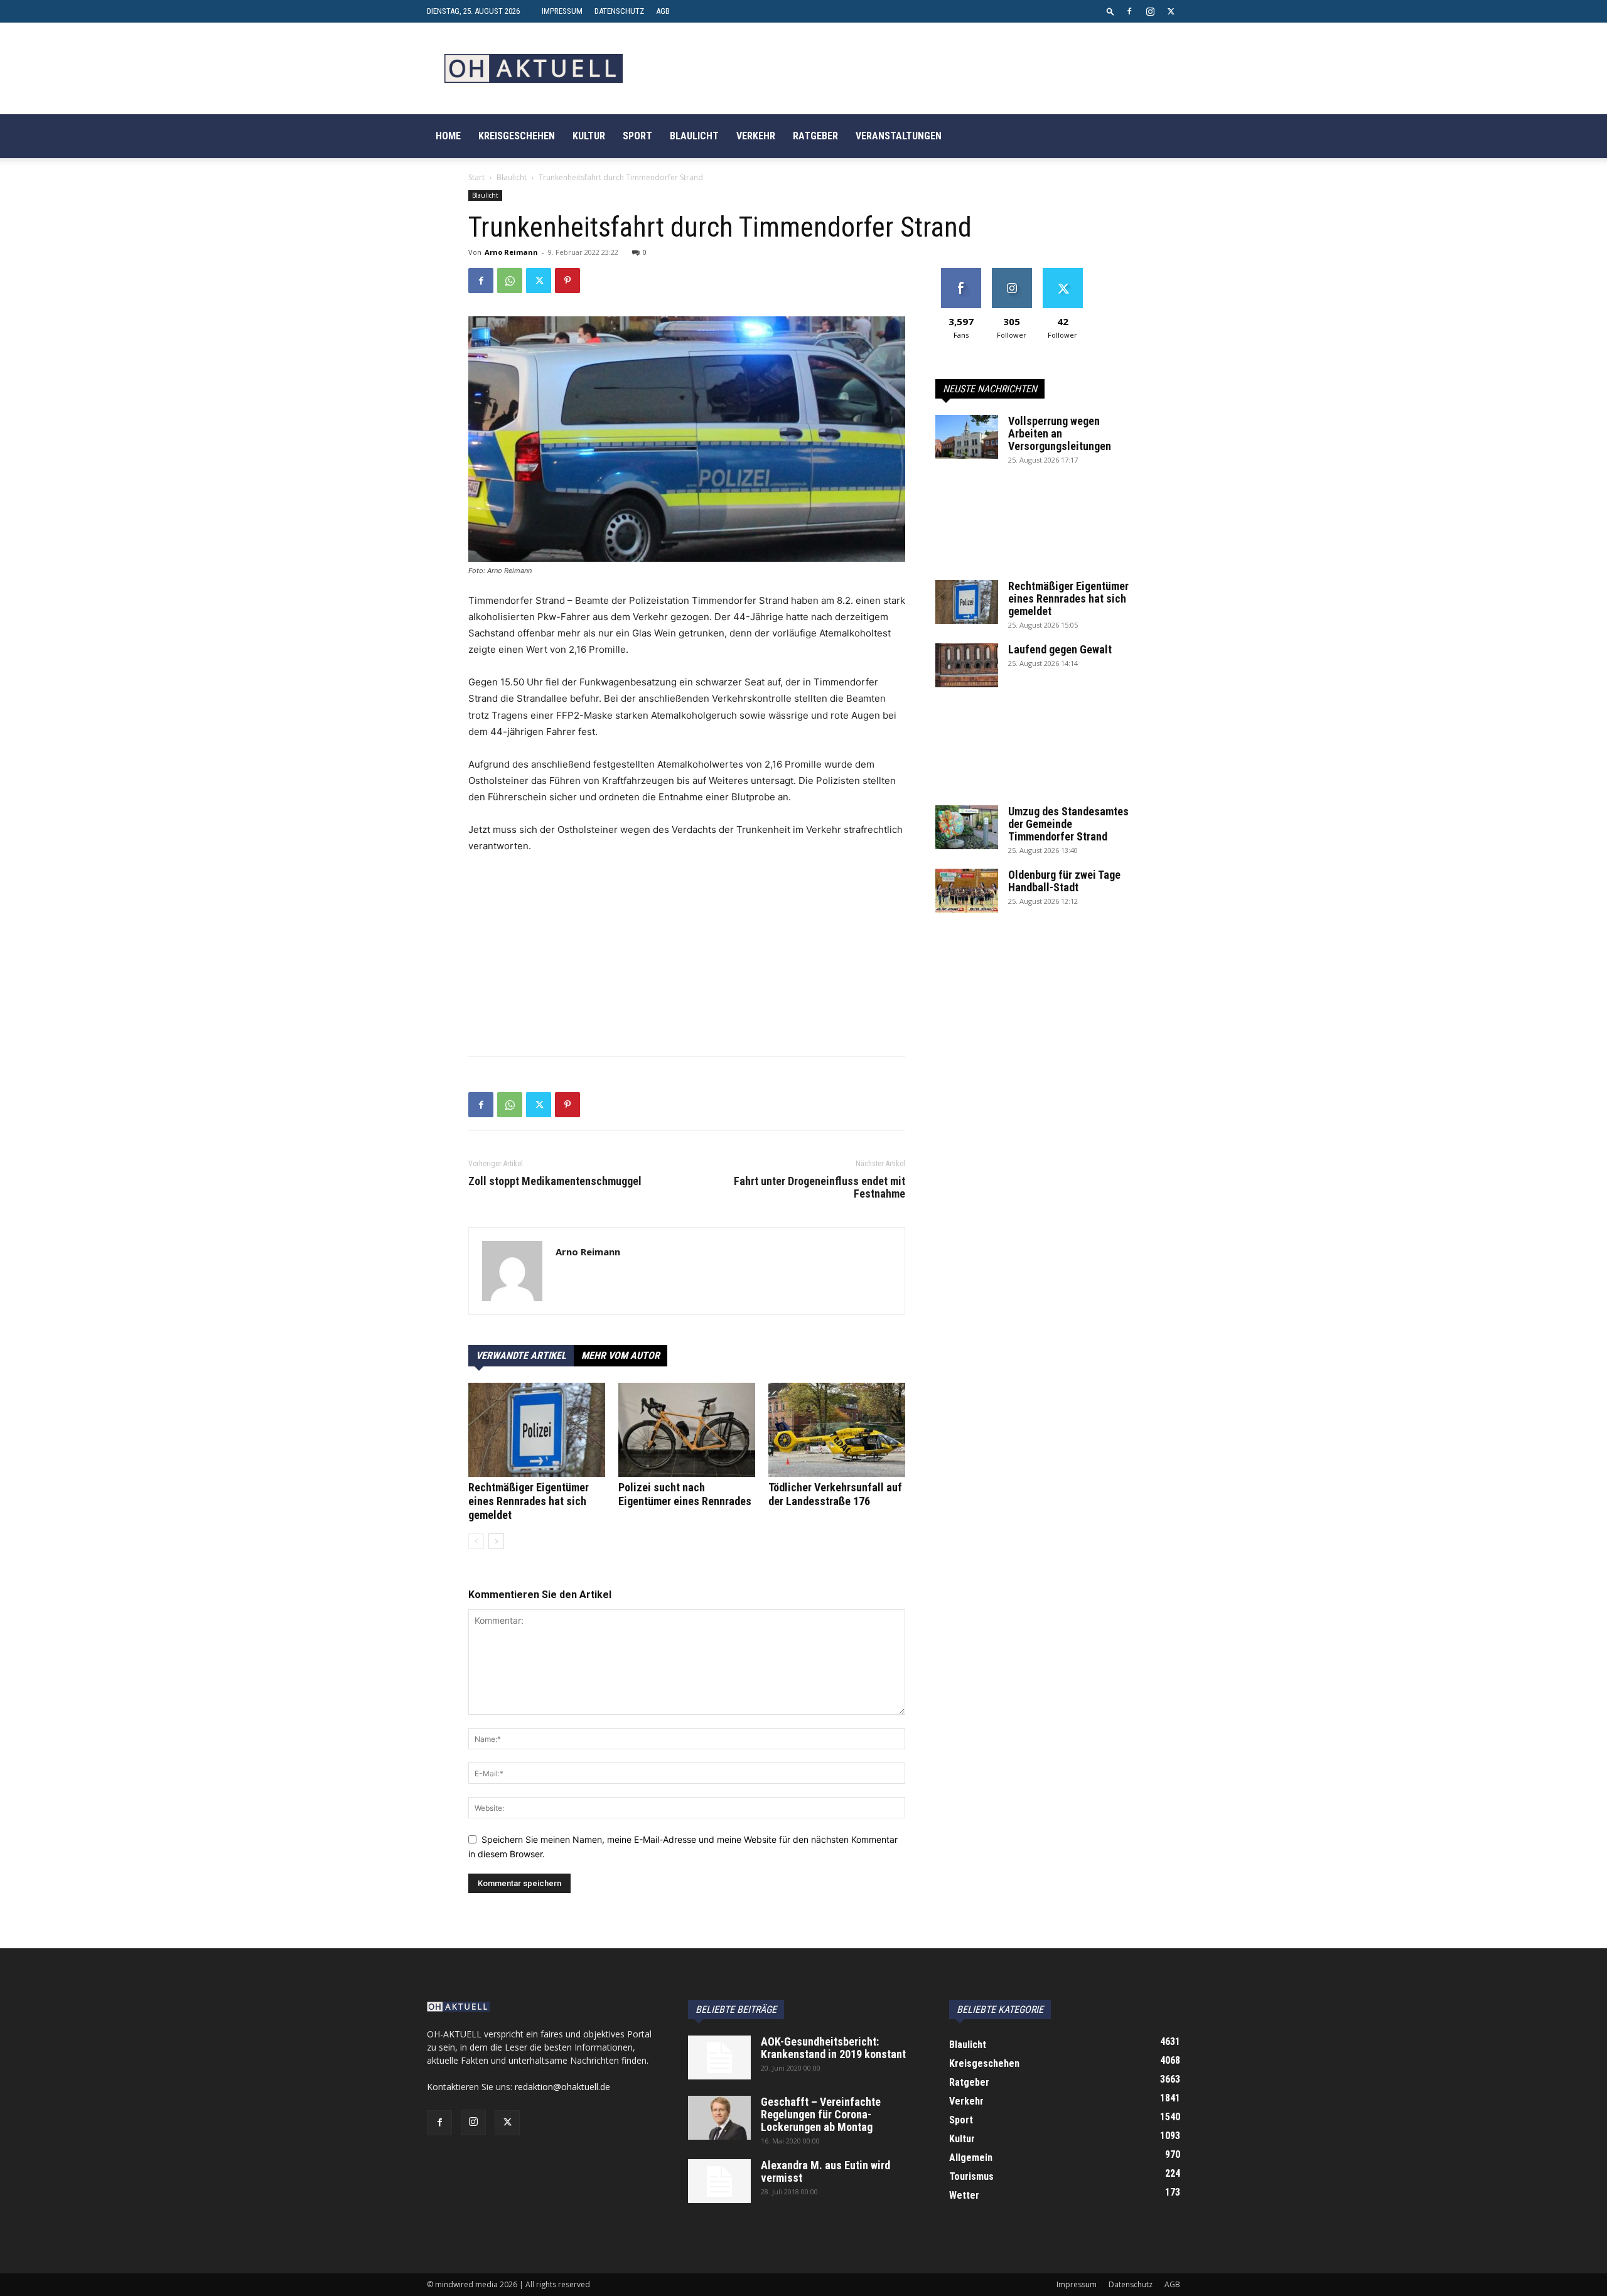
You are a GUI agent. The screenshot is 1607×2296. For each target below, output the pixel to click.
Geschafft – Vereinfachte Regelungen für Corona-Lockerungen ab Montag (821, 2114)
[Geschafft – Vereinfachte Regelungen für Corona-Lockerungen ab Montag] (719, 2118)
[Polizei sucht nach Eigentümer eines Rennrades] (687, 1430)
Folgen (1012, 273)
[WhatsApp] (510, 281)
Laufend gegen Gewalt (1060, 649)
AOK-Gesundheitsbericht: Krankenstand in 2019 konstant (833, 2048)
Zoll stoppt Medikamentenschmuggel (555, 1181)
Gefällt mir (961, 273)
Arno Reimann (511, 252)
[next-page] (496, 1541)
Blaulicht (694, 136)
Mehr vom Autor (621, 1355)
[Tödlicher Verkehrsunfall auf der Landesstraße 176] (837, 1430)
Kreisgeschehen (517, 136)
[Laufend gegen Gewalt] (967, 665)
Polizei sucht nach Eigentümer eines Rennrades (685, 1494)
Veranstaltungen (899, 136)
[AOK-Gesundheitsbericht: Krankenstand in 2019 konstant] (719, 2057)
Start (476, 177)
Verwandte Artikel (521, 1355)
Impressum (562, 11)
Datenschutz (619, 11)
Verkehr (756, 136)
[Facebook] (1129, 11)
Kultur (589, 136)
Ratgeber (815, 136)
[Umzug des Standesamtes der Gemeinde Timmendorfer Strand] (967, 827)
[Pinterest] (567, 281)
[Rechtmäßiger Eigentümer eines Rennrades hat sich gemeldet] (537, 1430)
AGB (663, 11)
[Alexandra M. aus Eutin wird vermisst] (719, 2181)
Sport (637, 136)
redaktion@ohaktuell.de (562, 2087)
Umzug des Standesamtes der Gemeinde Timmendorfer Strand (1068, 824)
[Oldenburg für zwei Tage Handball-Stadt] (967, 891)
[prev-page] (476, 1541)
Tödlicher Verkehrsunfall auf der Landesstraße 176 (835, 1494)
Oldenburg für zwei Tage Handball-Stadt (1064, 881)
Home (448, 136)
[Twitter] (1171, 11)
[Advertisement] (687, 958)
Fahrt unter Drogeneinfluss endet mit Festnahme (820, 1188)
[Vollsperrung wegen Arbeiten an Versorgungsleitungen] (967, 437)
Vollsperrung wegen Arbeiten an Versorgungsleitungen (1060, 433)
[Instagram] (1150, 11)
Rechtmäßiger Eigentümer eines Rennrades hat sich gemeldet (529, 1501)
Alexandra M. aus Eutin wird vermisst (825, 2171)
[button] (1110, 11)
